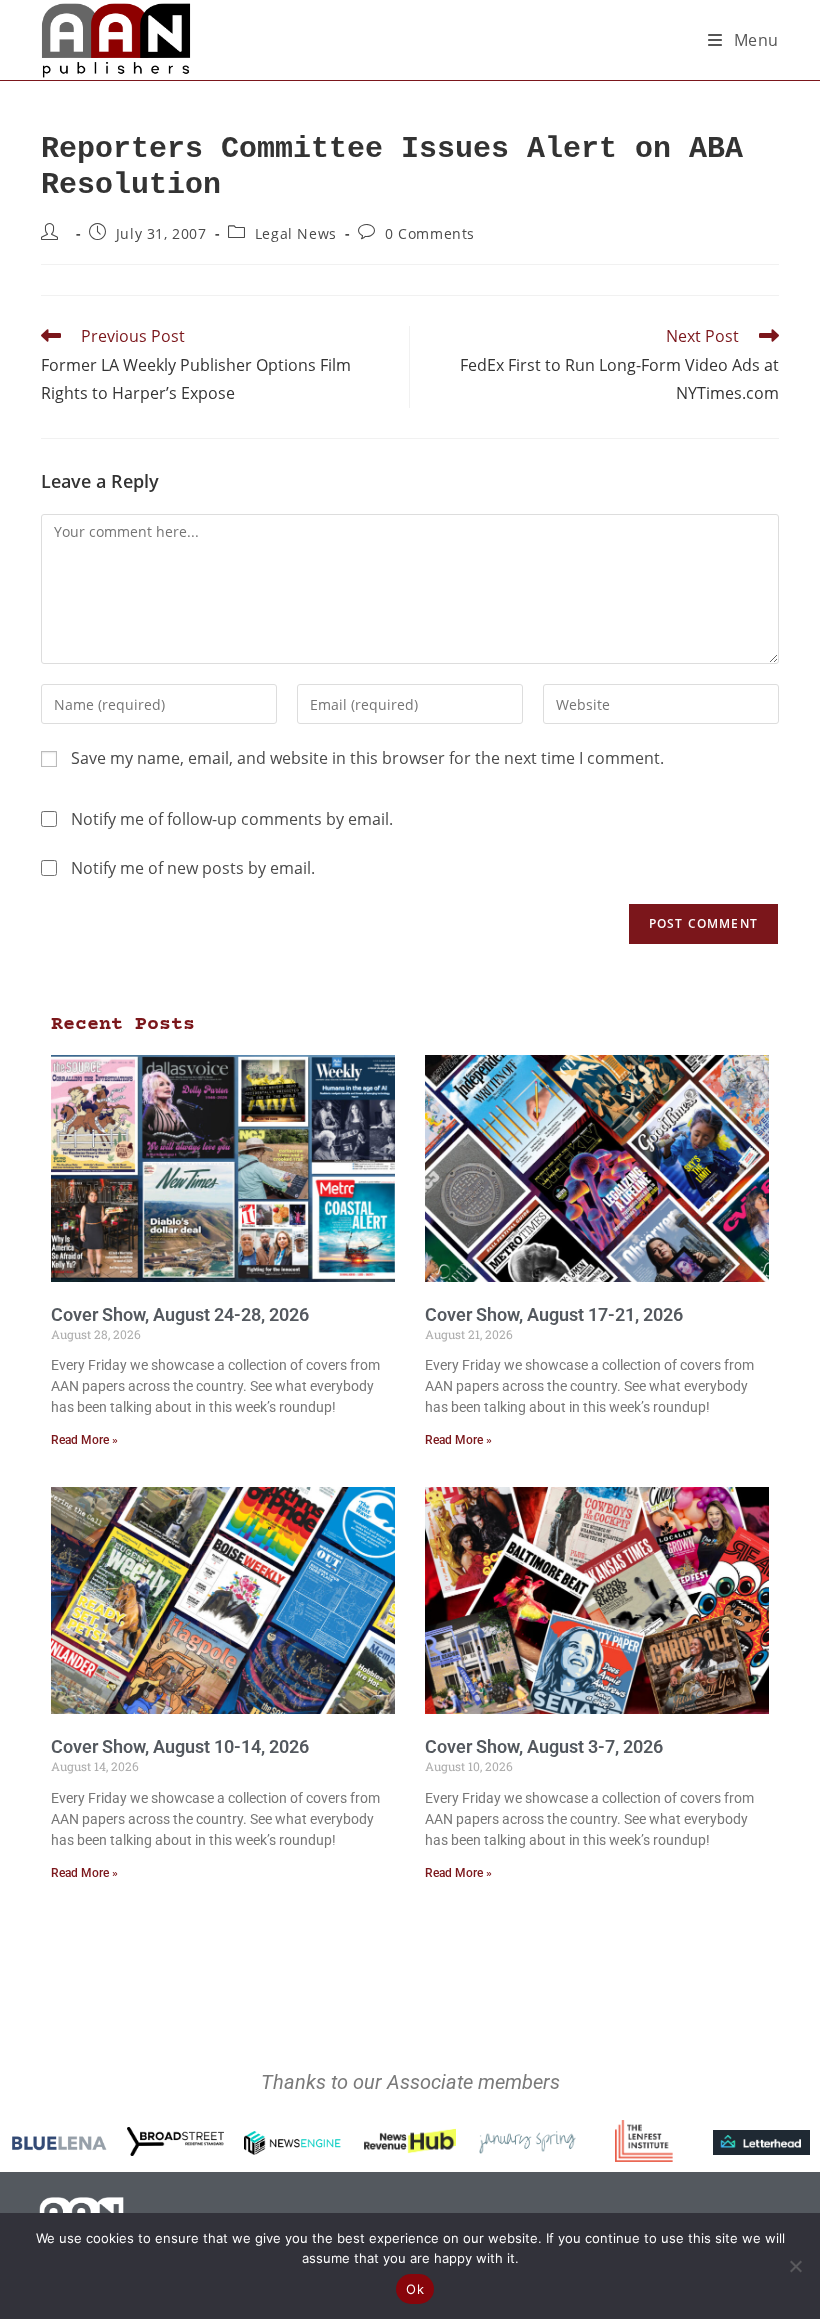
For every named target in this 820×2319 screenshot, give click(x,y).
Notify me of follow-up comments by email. (232, 819)
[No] (795, 2266)
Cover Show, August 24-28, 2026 (180, 1314)
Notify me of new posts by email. (193, 868)
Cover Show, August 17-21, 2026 (554, 1314)
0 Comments (430, 233)
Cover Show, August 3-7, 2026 (544, 1746)
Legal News (296, 233)
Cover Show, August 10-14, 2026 (180, 1746)
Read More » (84, 1440)
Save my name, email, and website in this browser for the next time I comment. (367, 758)
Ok (415, 2289)
